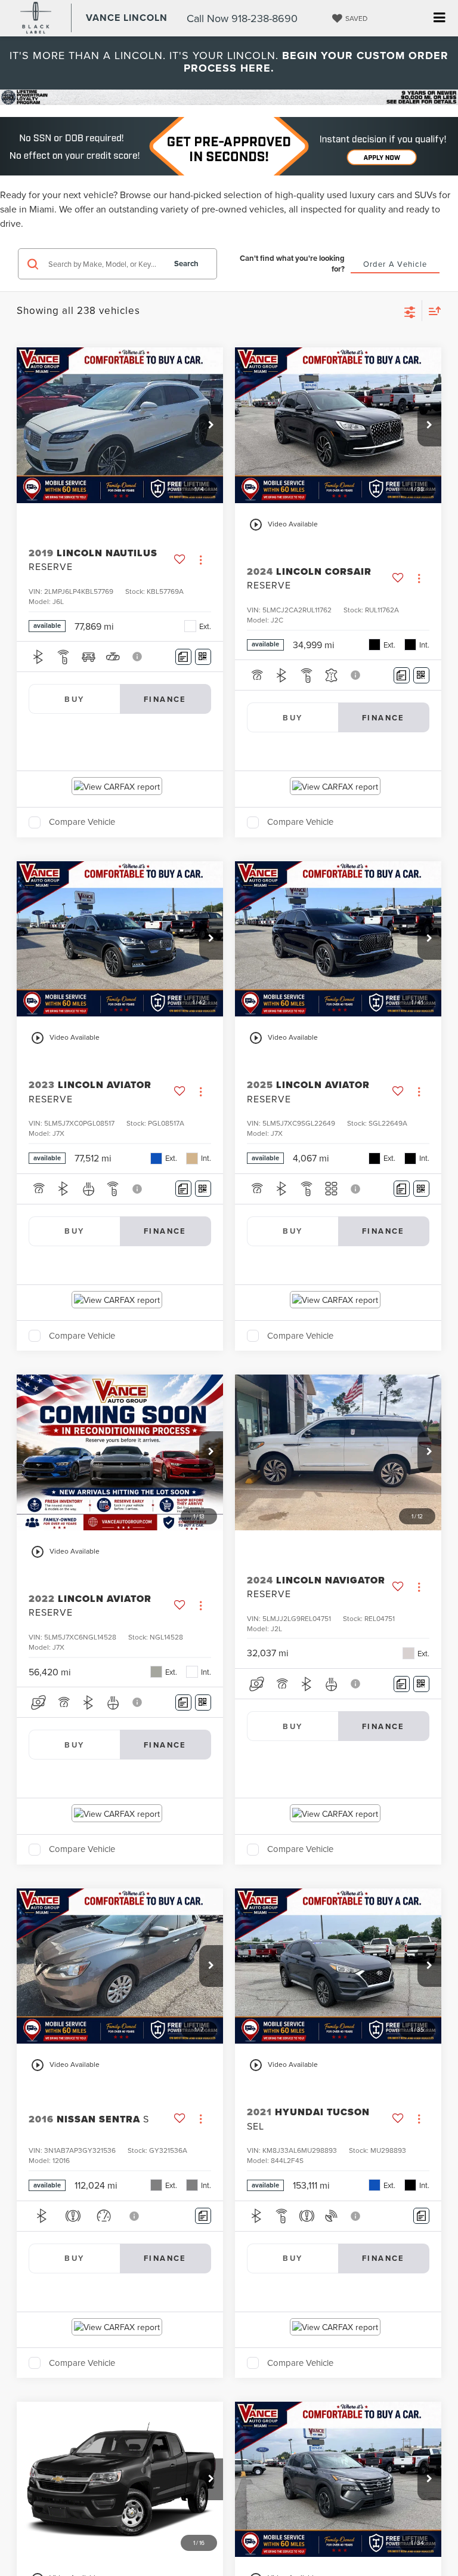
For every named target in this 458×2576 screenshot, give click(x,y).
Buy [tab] (74, 699)
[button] (211, 426)
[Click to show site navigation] (439, 18)
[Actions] (201, 560)
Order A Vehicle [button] (395, 264)
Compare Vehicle (82, 822)
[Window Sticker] (203, 657)
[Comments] (183, 657)
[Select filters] (410, 311)
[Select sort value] (432, 311)
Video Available (283, 525)
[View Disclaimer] (138, 657)
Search (186, 264)
